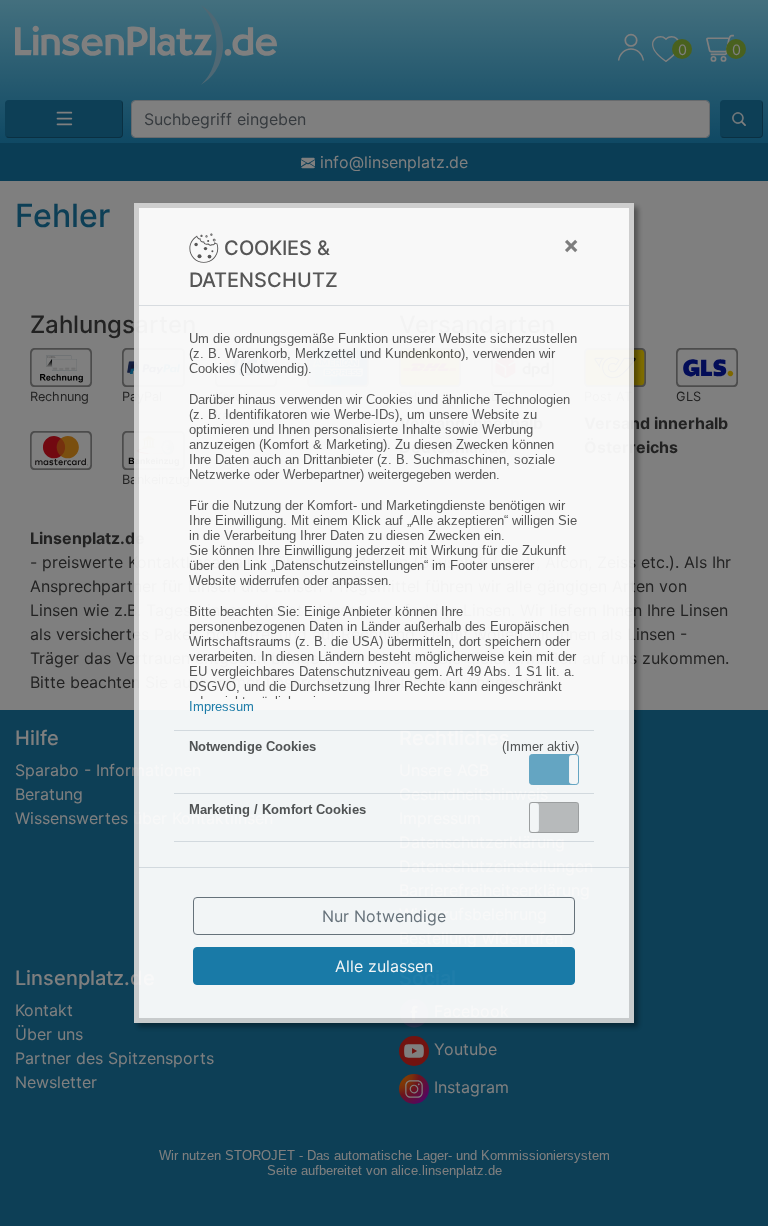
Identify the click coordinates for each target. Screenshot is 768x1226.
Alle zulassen (384, 966)
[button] (554, 769)
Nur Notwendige (384, 916)
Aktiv (553, 769)
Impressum (221, 706)
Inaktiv (562, 817)
